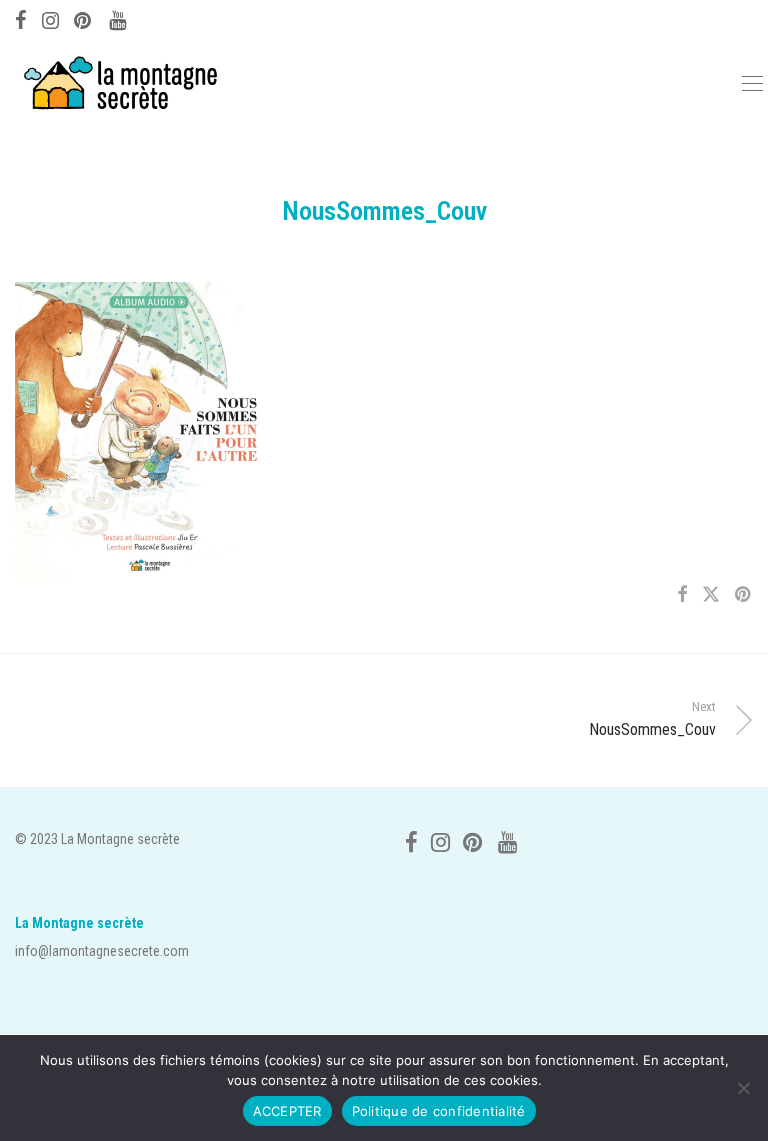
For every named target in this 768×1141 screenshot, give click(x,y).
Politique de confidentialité (439, 1111)
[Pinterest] (84, 18)
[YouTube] (119, 18)
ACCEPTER (287, 1111)
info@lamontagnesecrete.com (102, 951)
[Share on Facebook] (682, 595)
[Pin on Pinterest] (744, 595)
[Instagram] (50, 18)
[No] (743, 1088)
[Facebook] (21, 18)
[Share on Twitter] (711, 595)
